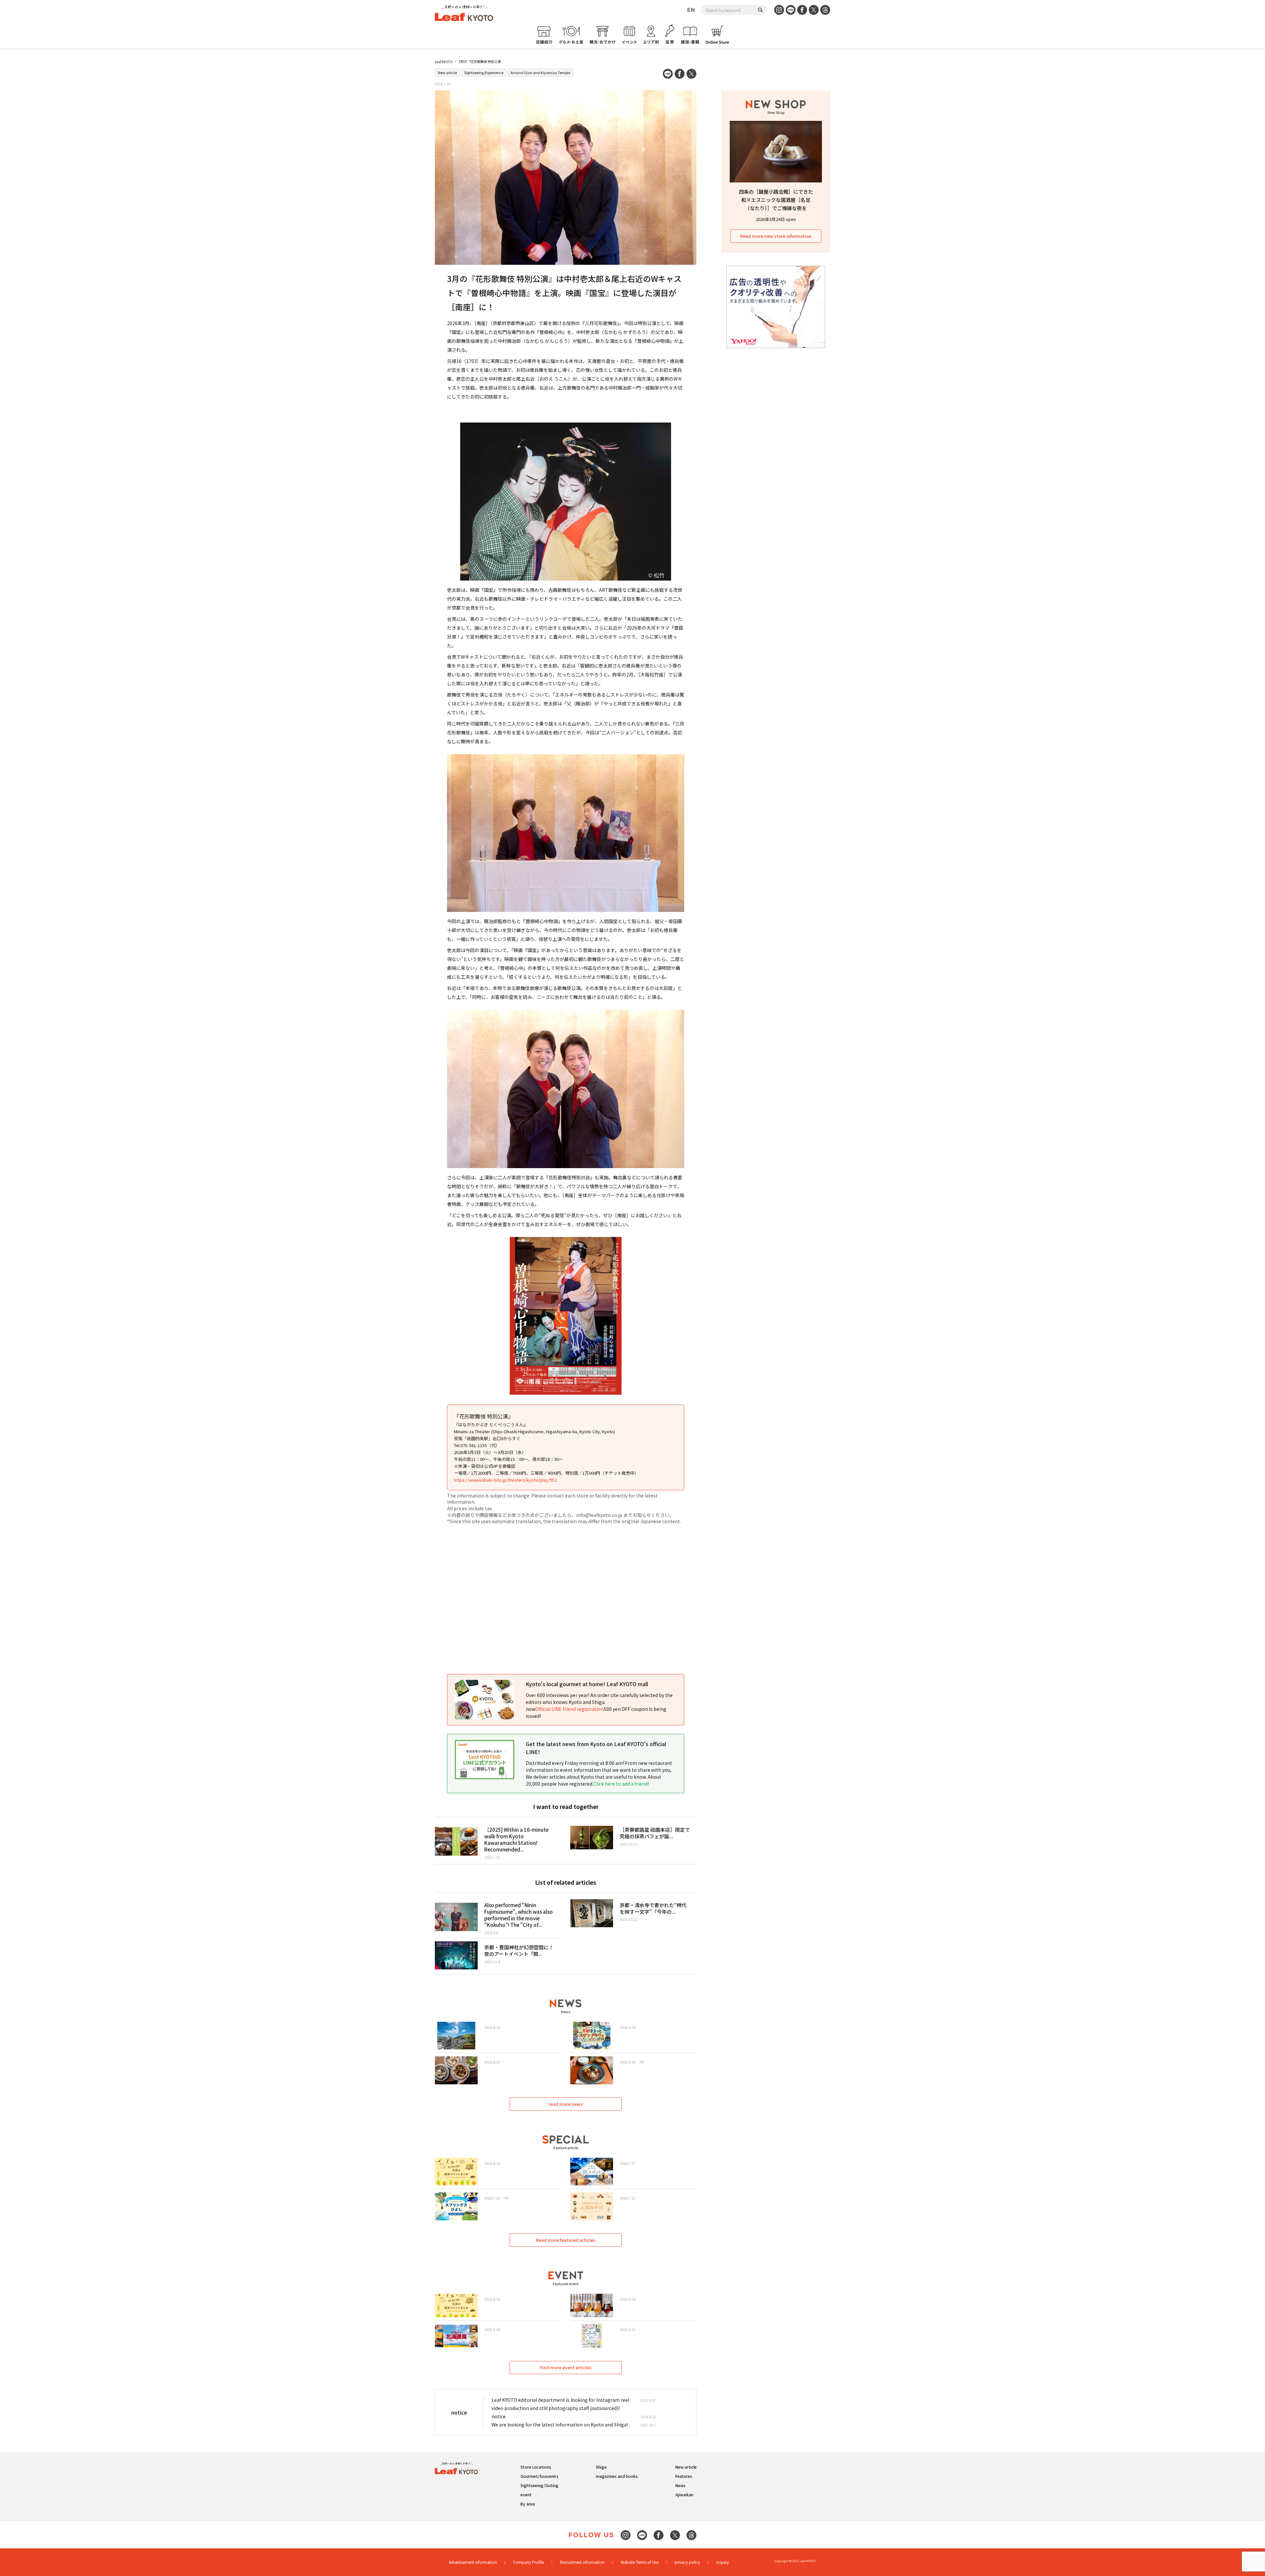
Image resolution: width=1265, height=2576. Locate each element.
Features (684, 2476)
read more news (566, 2104)
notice (499, 2416)
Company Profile (528, 2562)
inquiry (722, 2562)
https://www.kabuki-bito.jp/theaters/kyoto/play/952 (505, 1480)
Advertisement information (473, 2562)
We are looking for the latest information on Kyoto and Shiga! (560, 2425)
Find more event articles (566, 2367)
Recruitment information (582, 2562)
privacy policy (687, 2562)
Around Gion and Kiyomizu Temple (540, 72)
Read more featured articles (566, 2240)
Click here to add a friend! (621, 1784)
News (680, 2485)
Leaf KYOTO (444, 62)
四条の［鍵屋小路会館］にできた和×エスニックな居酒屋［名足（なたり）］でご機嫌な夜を (776, 200)
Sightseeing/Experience (484, 72)
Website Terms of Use (640, 2562)
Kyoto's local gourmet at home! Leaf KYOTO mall (587, 1684)
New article (447, 72)
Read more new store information (776, 236)
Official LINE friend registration (570, 1709)
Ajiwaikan (684, 2494)
